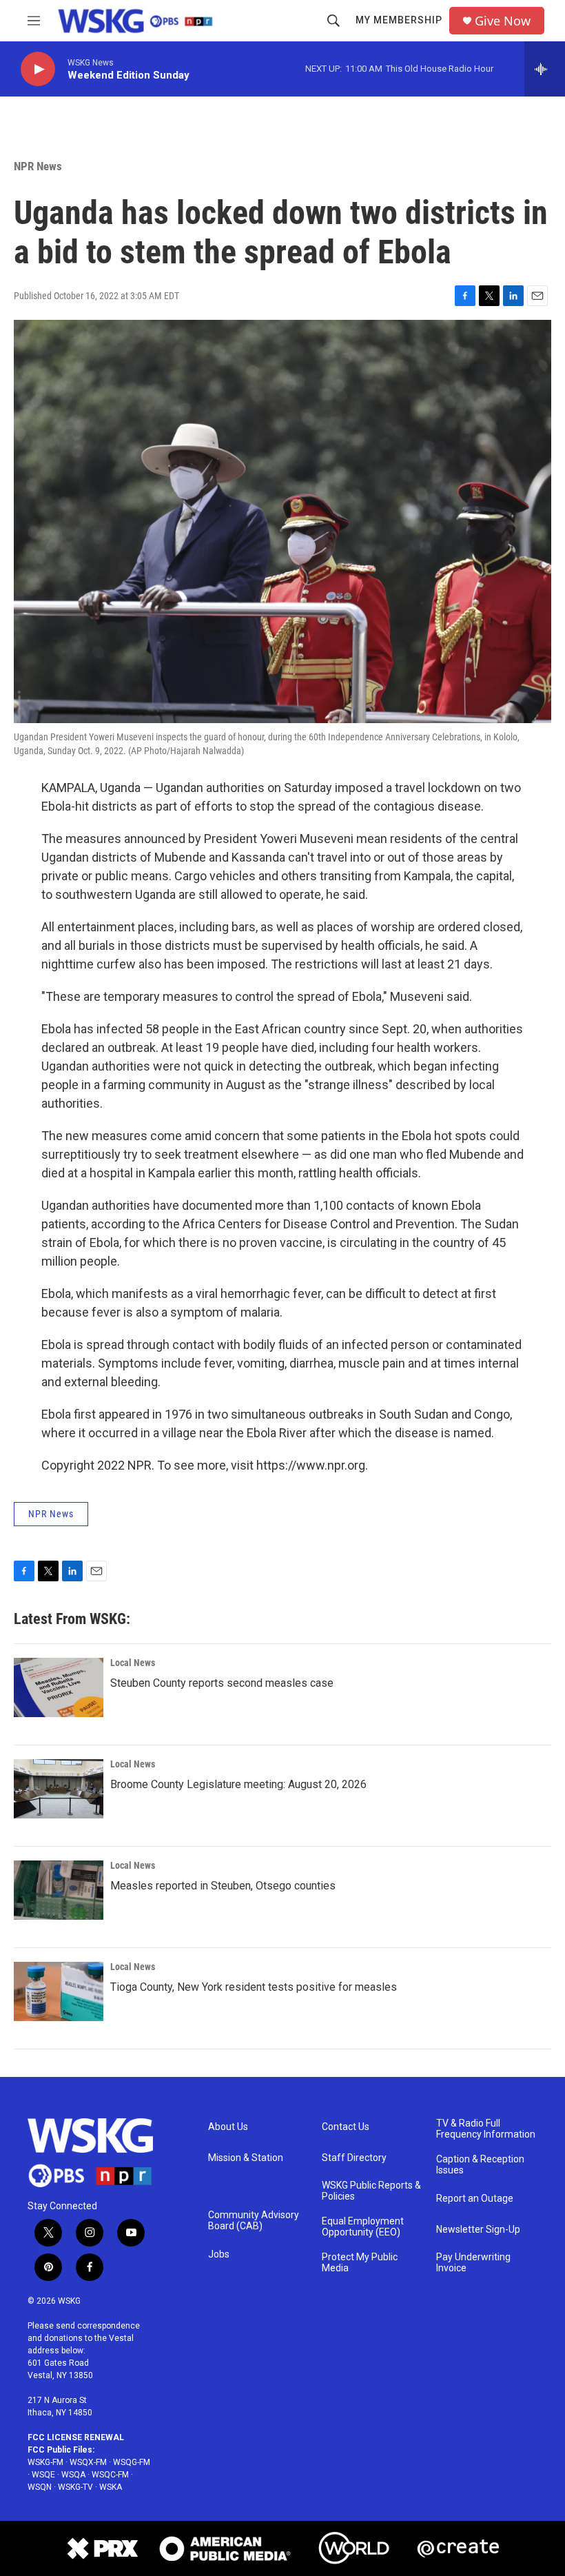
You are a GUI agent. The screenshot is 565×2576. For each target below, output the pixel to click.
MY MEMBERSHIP (399, 20)
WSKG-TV (75, 2487)
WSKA (111, 2487)
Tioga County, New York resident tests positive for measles (254, 1987)
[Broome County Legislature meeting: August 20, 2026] (59, 1789)
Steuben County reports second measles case (222, 1683)
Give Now (503, 21)
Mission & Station (246, 2158)
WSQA (73, 2475)
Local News (133, 1663)
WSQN (40, 2487)
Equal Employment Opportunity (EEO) (363, 2227)
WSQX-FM (88, 2462)
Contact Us (346, 2127)
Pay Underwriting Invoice (473, 2263)
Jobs (219, 2254)
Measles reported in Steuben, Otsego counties (223, 1886)
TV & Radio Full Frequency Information (486, 2129)
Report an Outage (475, 2199)
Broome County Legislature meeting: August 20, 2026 (238, 1784)
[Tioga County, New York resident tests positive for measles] (59, 1991)
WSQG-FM (132, 2462)
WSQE (43, 2475)
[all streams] (545, 69)
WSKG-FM (45, 2462)
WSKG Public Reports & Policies (371, 2191)
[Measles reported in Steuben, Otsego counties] (59, 1890)
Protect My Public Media (360, 2263)
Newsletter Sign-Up (478, 2230)
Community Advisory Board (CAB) (254, 2221)
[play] (38, 69)
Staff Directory (354, 2158)
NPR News (38, 166)
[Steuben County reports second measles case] (59, 1687)
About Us (228, 2127)
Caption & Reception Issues (480, 2165)
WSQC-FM (110, 2475)
